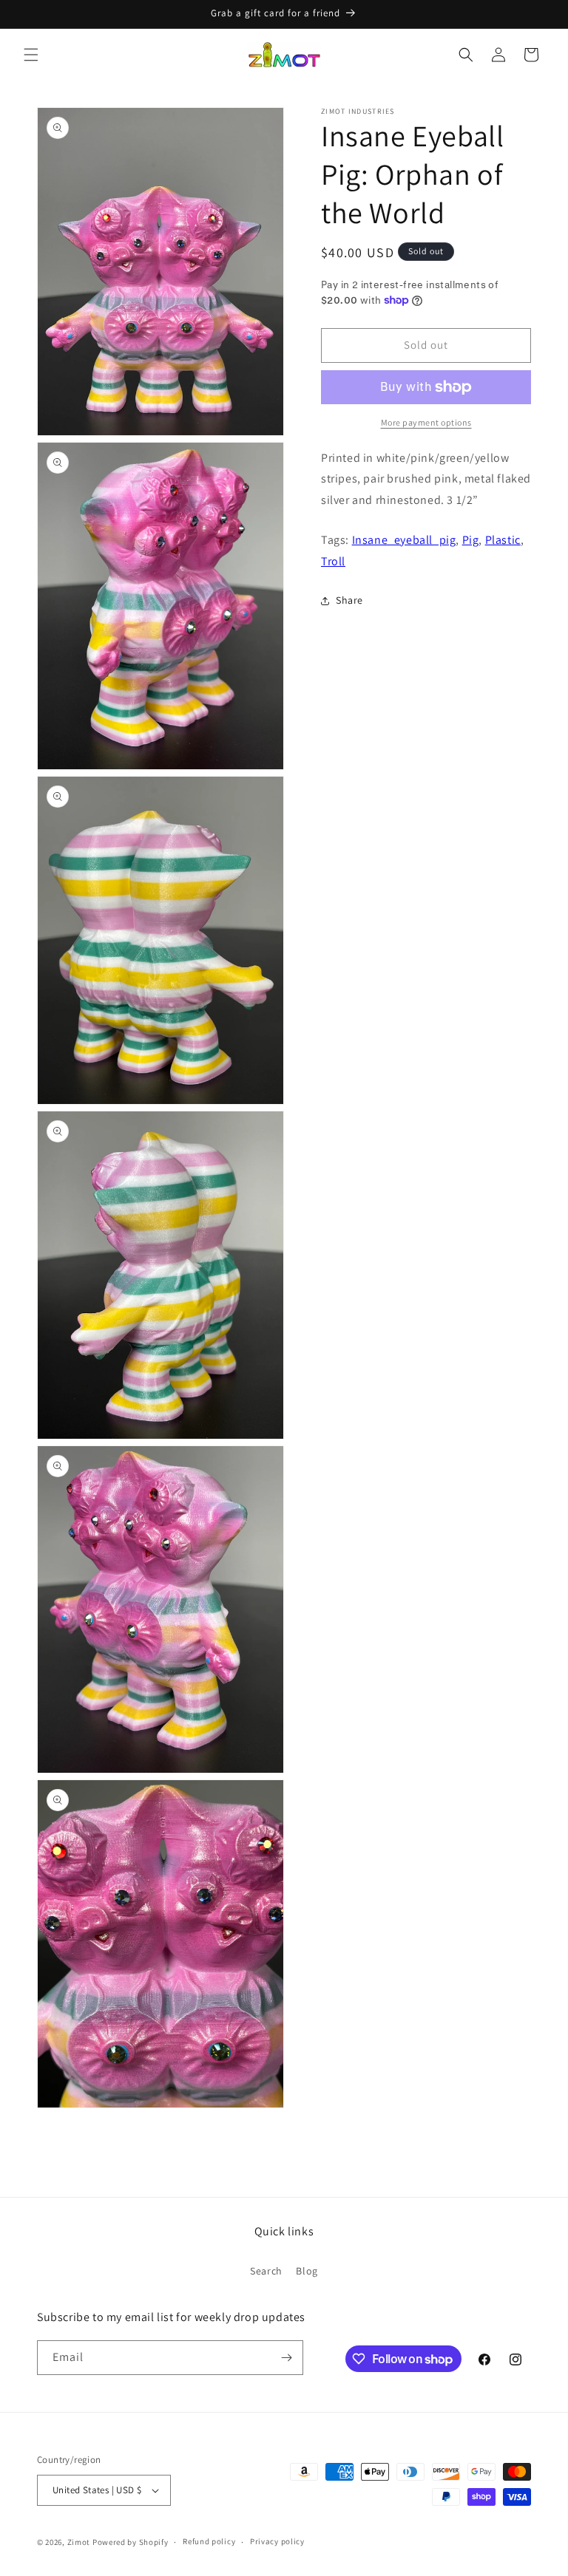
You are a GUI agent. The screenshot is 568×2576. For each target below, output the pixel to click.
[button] (31, 55)
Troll (333, 561)
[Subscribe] (286, 2358)
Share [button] (349, 600)
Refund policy (209, 2541)
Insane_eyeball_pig (404, 540)
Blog (307, 2271)
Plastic (503, 540)
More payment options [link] (426, 422)
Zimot (79, 2542)
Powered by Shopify (131, 2542)
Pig (471, 540)
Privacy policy (277, 2541)
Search (266, 2271)
